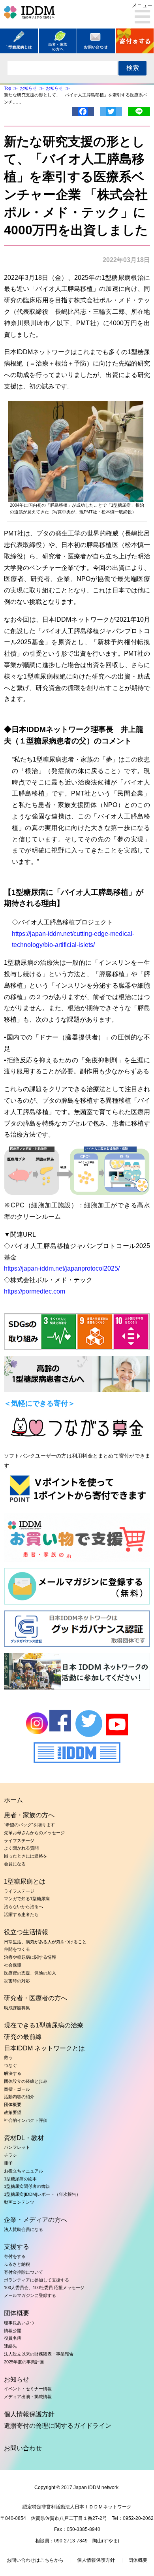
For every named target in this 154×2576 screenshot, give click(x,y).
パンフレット (17, 2147)
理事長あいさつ (19, 2323)
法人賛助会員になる (23, 2229)
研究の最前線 (23, 2037)
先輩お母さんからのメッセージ (34, 1833)
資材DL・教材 (24, 2138)
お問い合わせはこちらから (35, 2560)
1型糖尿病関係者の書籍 (27, 2186)
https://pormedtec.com (35, 1291)
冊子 (8, 2163)
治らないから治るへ (23, 1907)
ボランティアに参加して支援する (37, 2280)
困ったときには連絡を (26, 1856)
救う (8, 2057)
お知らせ (17, 2379)
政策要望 (13, 2112)
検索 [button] (133, 68)
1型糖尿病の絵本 (20, 2179)
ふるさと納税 (17, 2264)
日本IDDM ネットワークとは (44, 2048)
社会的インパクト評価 (26, 2120)
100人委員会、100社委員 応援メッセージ (44, 2287)
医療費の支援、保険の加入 (30, 1973)
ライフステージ (19, 1841)
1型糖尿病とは (25, 1881)
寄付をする (15, 2256)
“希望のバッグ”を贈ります (29, 1825)
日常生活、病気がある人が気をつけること (45, 1942)
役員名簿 (13, 2338)
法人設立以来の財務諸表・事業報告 (39, 2354)
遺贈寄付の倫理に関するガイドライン (58, 2426)
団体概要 (13, 2105)
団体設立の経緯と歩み (26, 2081)
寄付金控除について (23, 2272)
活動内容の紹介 (19, 2097)
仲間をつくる (17, 1949)
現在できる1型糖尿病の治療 (44, 2025)
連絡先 (10, 2346)
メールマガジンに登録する (30, 2295)
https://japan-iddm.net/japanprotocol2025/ (62, 1268)
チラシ (10, 2155)
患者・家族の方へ (29, 1815)
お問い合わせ (23, 2448)
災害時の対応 (17, 1981)
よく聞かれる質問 (21, 1848)
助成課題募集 (17, 2008)
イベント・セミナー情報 (28, 2389)
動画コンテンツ (19, 2202)
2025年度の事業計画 (24, 2362)
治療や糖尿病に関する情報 (30, 1957)
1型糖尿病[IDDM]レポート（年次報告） (42, 2194)
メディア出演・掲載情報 (28, 2397)
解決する (13, 2073)
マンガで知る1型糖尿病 (27, 1899)
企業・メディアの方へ (36, 2220)
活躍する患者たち (21, 1914)
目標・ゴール (17, 2089)
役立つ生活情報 (26, 1932)
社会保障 (13, 1965)
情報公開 (13, 2331)
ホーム (13, 1800)
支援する (17, 2247)
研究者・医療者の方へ (36, 1998)
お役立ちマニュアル (23, 2171)
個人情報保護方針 (29, 2414)
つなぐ (10, 2065)
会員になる (15, 1864)
